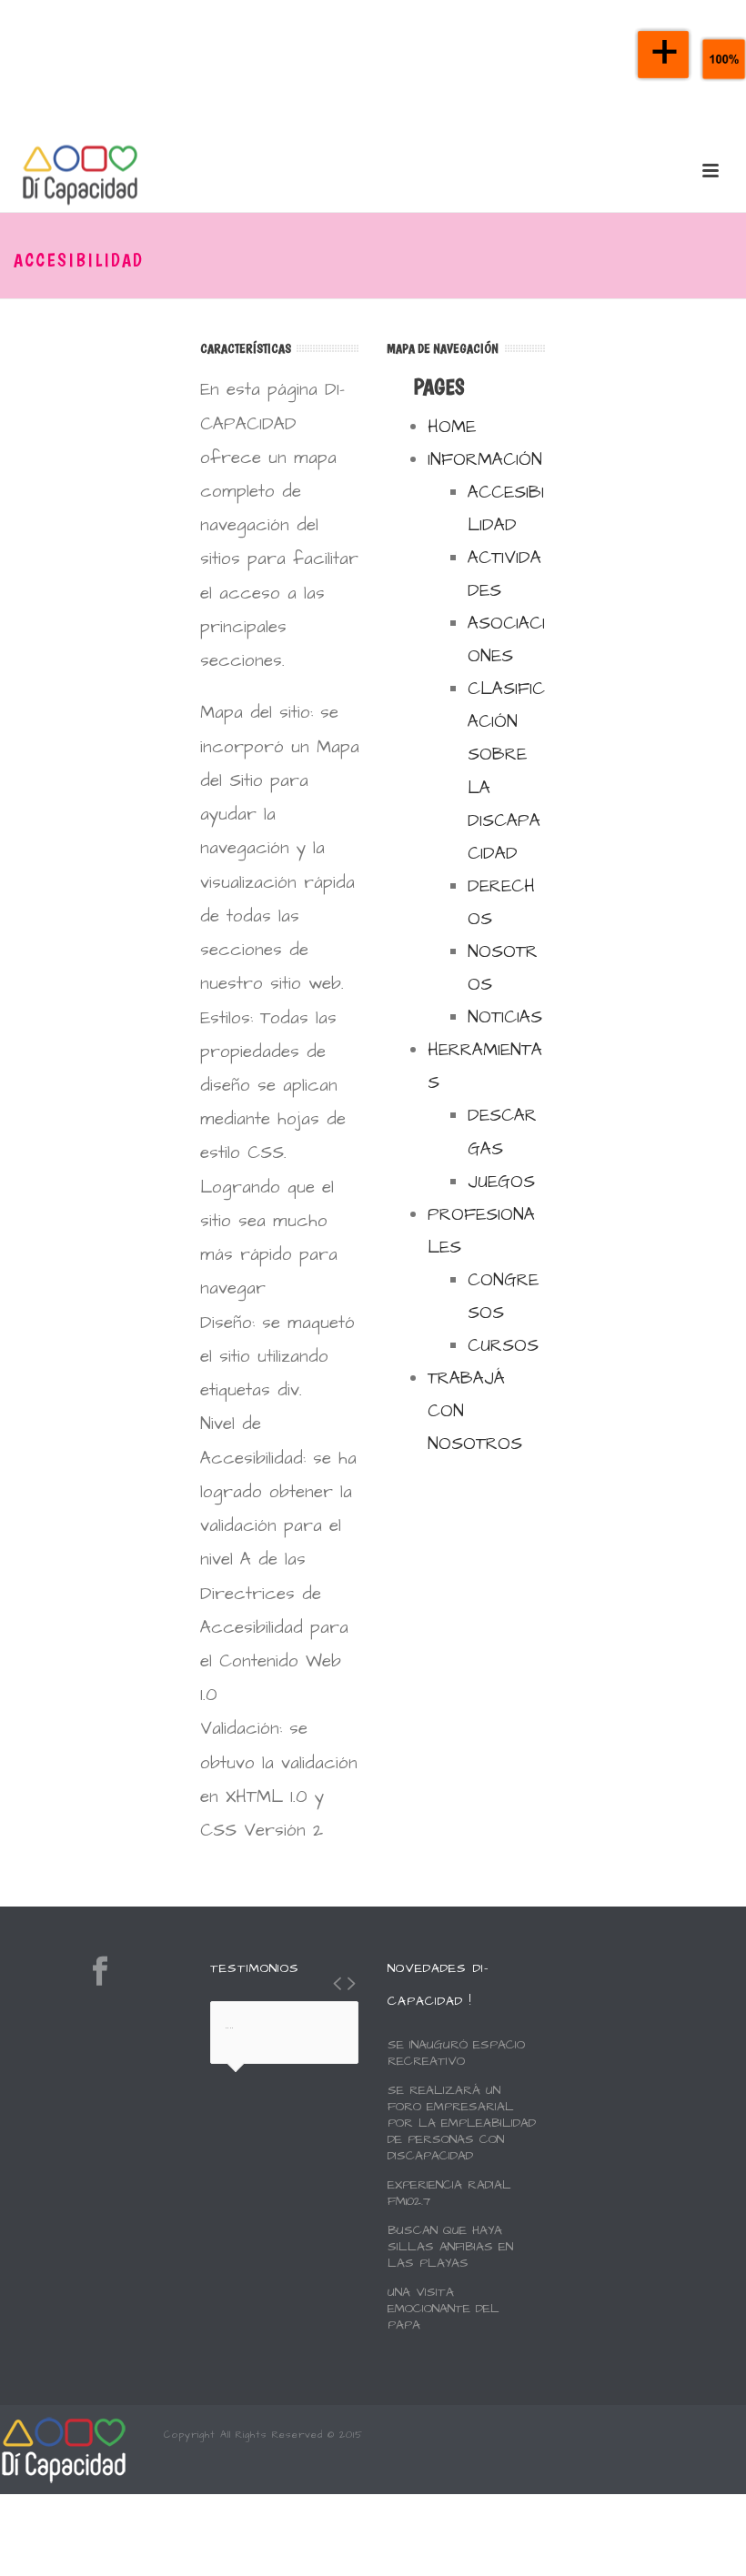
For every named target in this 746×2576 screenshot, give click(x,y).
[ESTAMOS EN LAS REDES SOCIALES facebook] (100, 1972)
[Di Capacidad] (64, 2449)
